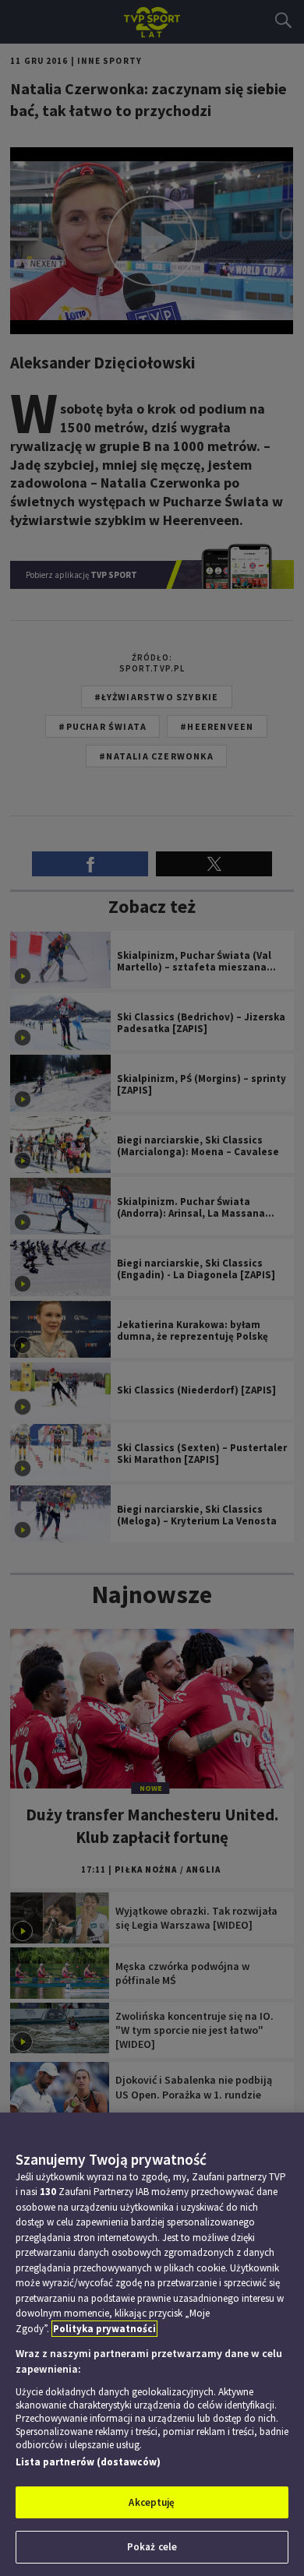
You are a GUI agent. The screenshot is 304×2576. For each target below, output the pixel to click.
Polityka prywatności (104, 2329)
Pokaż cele (152, 2547)
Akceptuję (152, 2502)
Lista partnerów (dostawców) (88, 2462)
